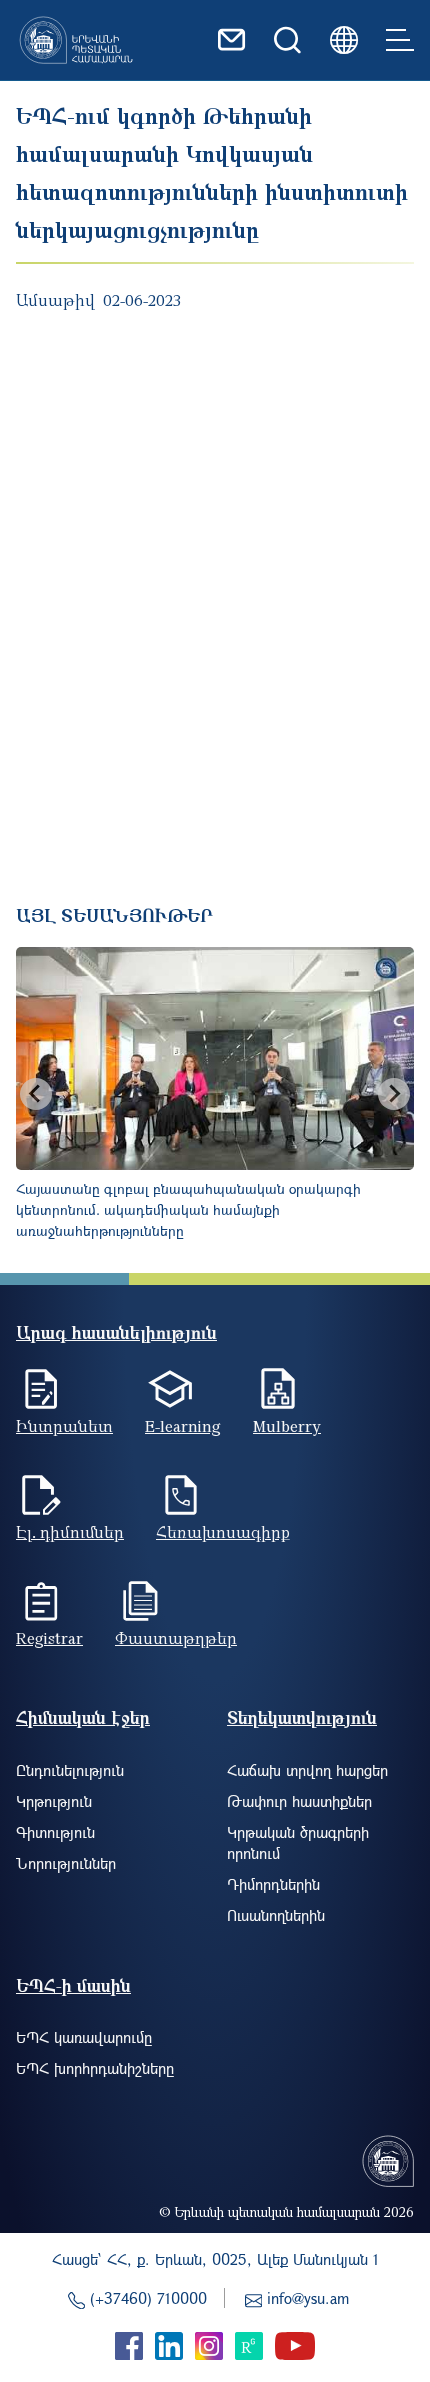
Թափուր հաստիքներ (299, 1801)
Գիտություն (55, 1832)
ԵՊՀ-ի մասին (73, 1985)
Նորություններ (66, 1863)
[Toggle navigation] (400, 40)
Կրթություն (54, 1801)
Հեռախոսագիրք (223, 1532)
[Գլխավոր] (76, 40)
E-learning (183, 1426)
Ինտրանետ (64, 1426)
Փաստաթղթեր (176, 1638)
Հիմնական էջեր (83, 1717)
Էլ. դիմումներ (70, 1532)
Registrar (49, 1638)
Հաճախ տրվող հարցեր (307, 1770)
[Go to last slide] (36, 1094)
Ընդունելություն (70, 1770)
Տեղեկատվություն (302, 1717)
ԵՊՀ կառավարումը (84, 2037)
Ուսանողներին (276, 1915)
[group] (215, 1094)
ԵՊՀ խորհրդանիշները (95, 2068)
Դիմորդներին (273, 1884)
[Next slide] (394, 1094)
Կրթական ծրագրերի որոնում (298, 1842)
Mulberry (287, 1426)
